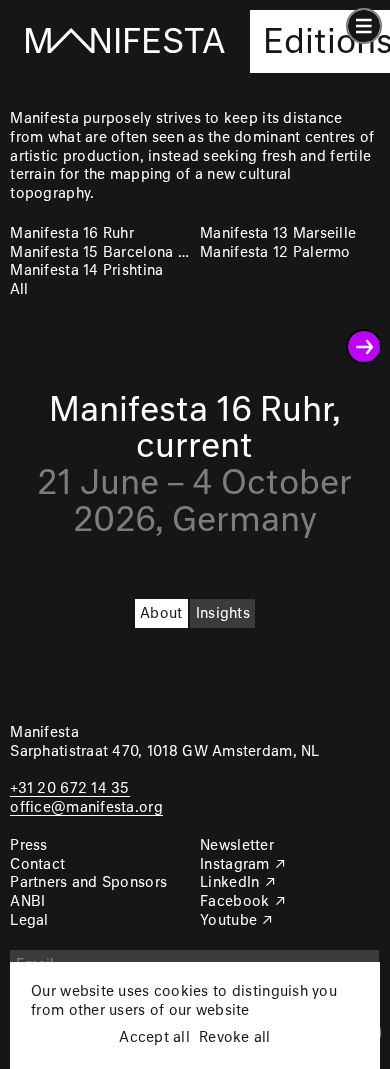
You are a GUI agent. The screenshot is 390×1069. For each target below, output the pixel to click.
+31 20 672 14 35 (69, 789)
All (19, 290)
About (161, 614)
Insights (223, 614)
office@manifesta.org (86, 808)
